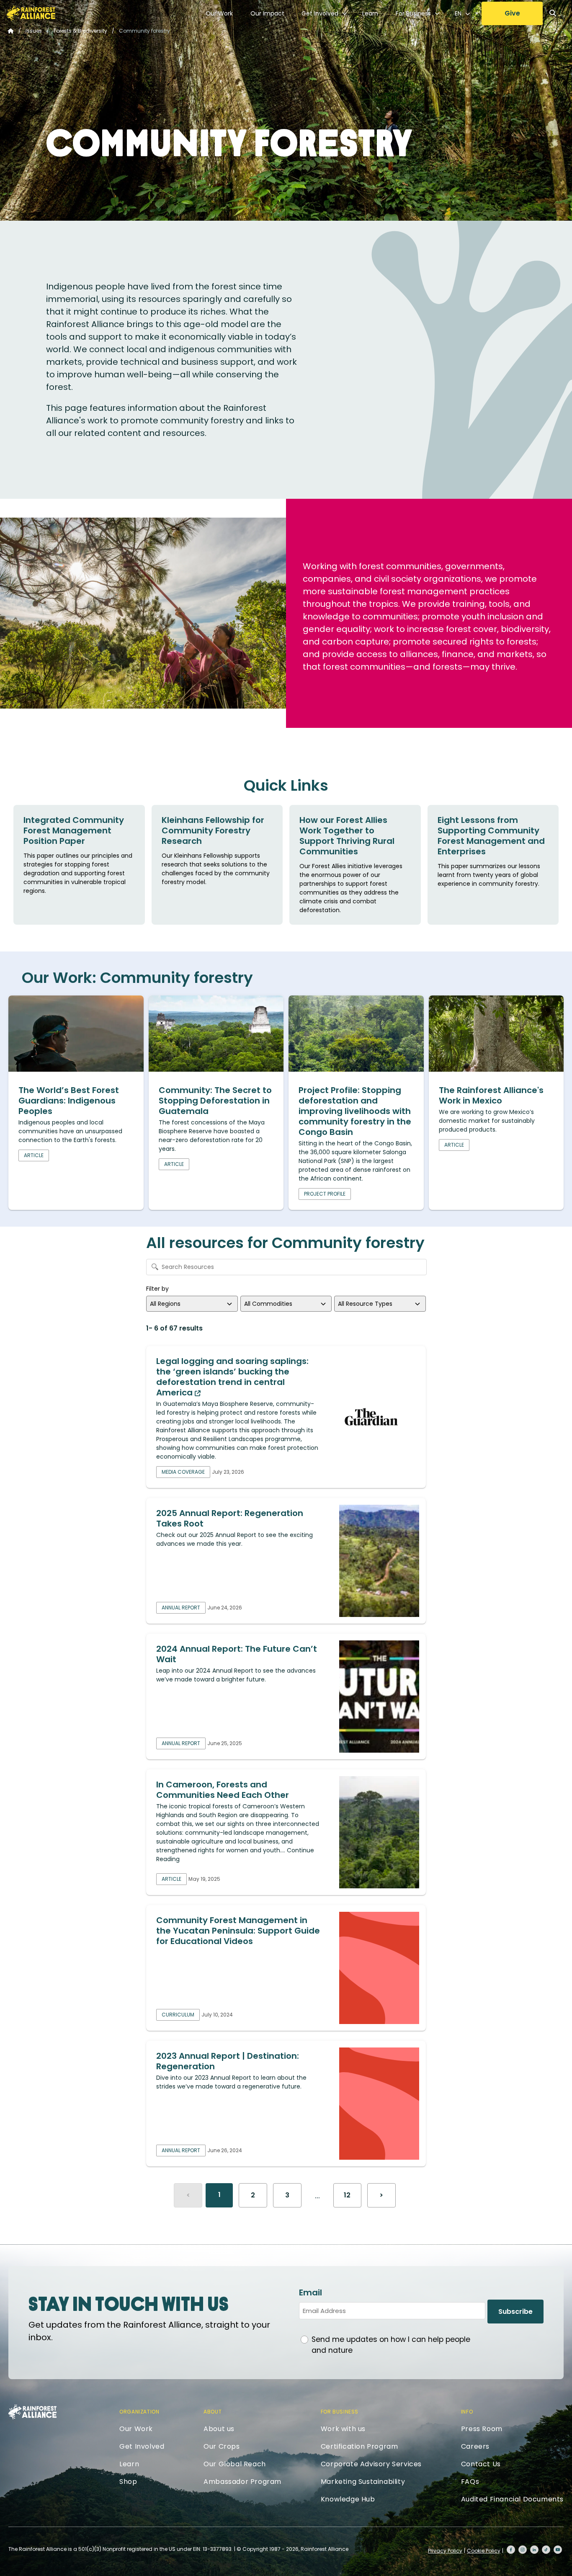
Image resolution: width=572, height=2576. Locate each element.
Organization (139, 2412)
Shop (128, 2482)
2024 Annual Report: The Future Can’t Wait (237, 1654)
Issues (34, 31)
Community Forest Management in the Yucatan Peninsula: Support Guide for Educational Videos (238, 1931)
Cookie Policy (484, 2551)
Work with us (343, 2429)
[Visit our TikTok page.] (546, 2550)
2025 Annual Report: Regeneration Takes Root (230, 1518)
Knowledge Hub (348, 2499)
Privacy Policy (445, 2551)
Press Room (482, 2429)
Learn (370, 13)
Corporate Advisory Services (371, 2464)
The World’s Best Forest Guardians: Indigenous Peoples (69, 1101)
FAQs (470, 2482)
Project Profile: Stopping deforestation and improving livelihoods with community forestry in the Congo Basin (355, 1111)
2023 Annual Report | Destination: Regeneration (228, 2061)
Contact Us (481, 2464)
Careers (475, 2446)
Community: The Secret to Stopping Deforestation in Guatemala (215, 1101)
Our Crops (222, 2446)
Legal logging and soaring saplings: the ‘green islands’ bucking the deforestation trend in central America (232, 1377)
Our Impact (267, 13)
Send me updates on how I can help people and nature (391, 2345)
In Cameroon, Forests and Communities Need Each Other (223, 1790)
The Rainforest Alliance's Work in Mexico (491, 1095)
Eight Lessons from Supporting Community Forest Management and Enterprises (491, 836)
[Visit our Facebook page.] (511, 2550)
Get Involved (320, 13)
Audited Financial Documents (512, 2499)
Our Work (219, 13)
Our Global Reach (235, 2464)
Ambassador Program (242, 2482)
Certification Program (359, 2446)
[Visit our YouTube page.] (558, 2550)
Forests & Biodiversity (80, 31)
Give (512, 13)
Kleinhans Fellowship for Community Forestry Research (213, 830)
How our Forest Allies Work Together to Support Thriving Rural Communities (347, 836)
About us (219, 2429)
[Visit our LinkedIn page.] (534, 2550)
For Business (413, 13)
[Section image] (76, 1069)
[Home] (31, 13)
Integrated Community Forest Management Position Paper (74, 830)
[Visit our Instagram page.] (523, 2550)
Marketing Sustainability (363, 2482)
